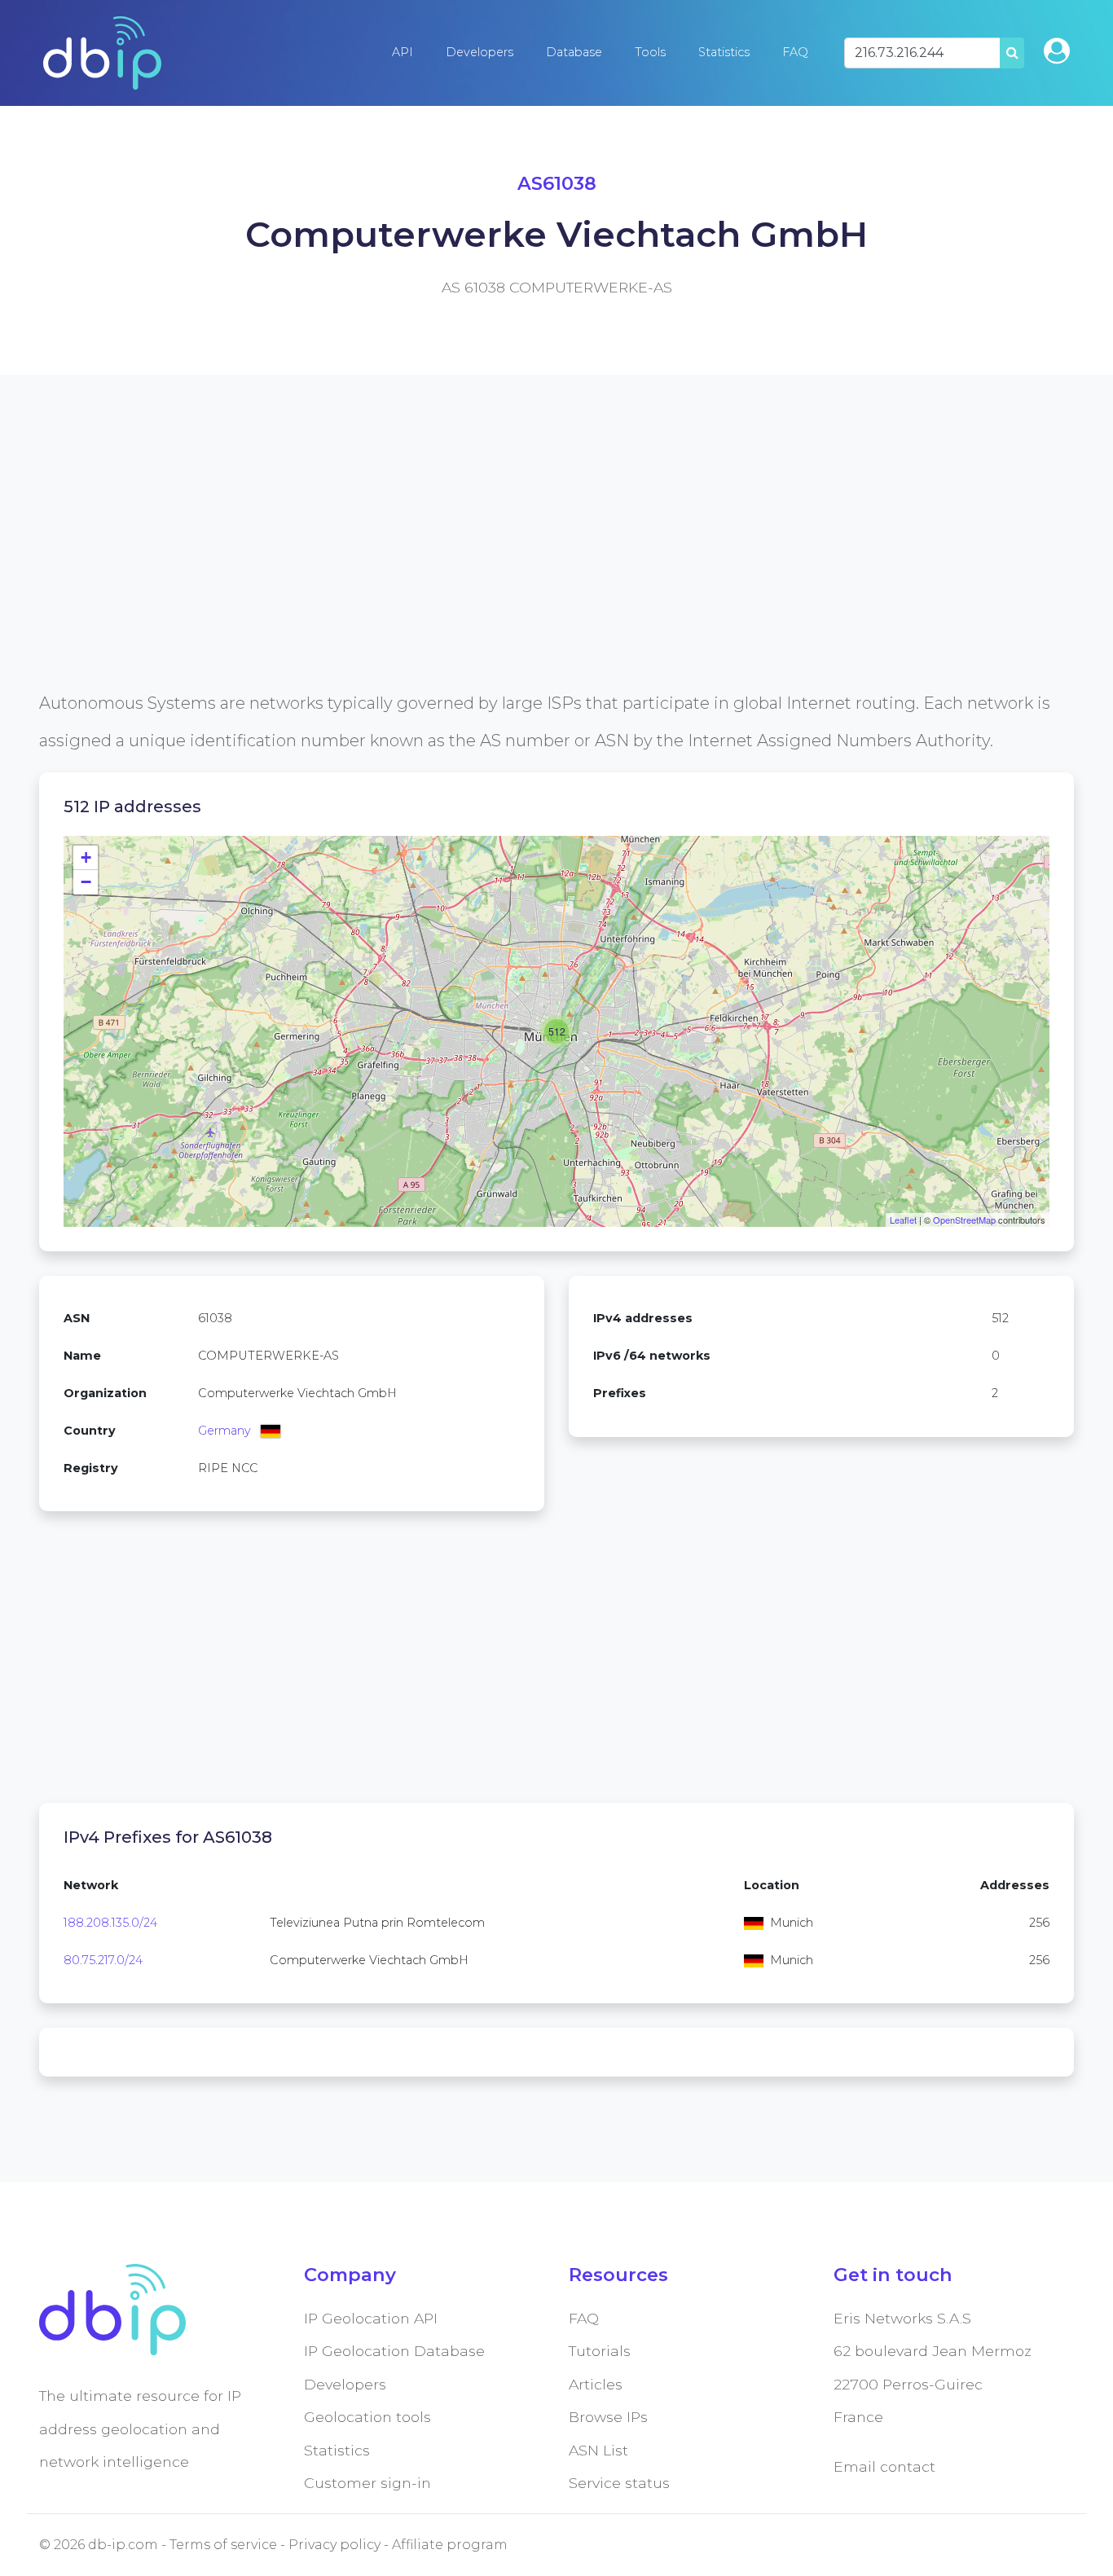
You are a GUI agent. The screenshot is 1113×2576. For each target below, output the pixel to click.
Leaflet (903, 1220)
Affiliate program (450, 2545)
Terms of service (223, 2545)
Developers (480, 52)
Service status (619, 2483)
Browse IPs (608, 2417)
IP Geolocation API (371, 2318)
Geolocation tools (367, 2417)
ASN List (598, 2450)
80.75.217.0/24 (103, 1960)
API (403, 52)
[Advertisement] (528, 570)
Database (574, 52)
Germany (224, 1431)
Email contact (884, 2466)
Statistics (724, 52)
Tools (650, 52)
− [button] (86, 882)
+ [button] (86, 857)
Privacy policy (334, 2545)
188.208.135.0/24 (110, 1923)
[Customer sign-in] (1057, 51)
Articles (596, 2384)
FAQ (795, 52)
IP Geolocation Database (394, 2351)
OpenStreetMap (964, 1220)
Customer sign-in (367, 2483)
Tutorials (600, 2351)
